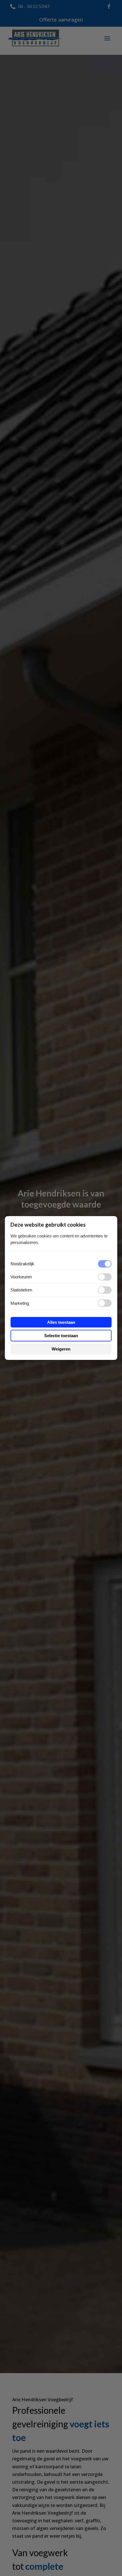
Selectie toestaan (61, 1336)
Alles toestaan (61, 1322)
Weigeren (61, 1349)
